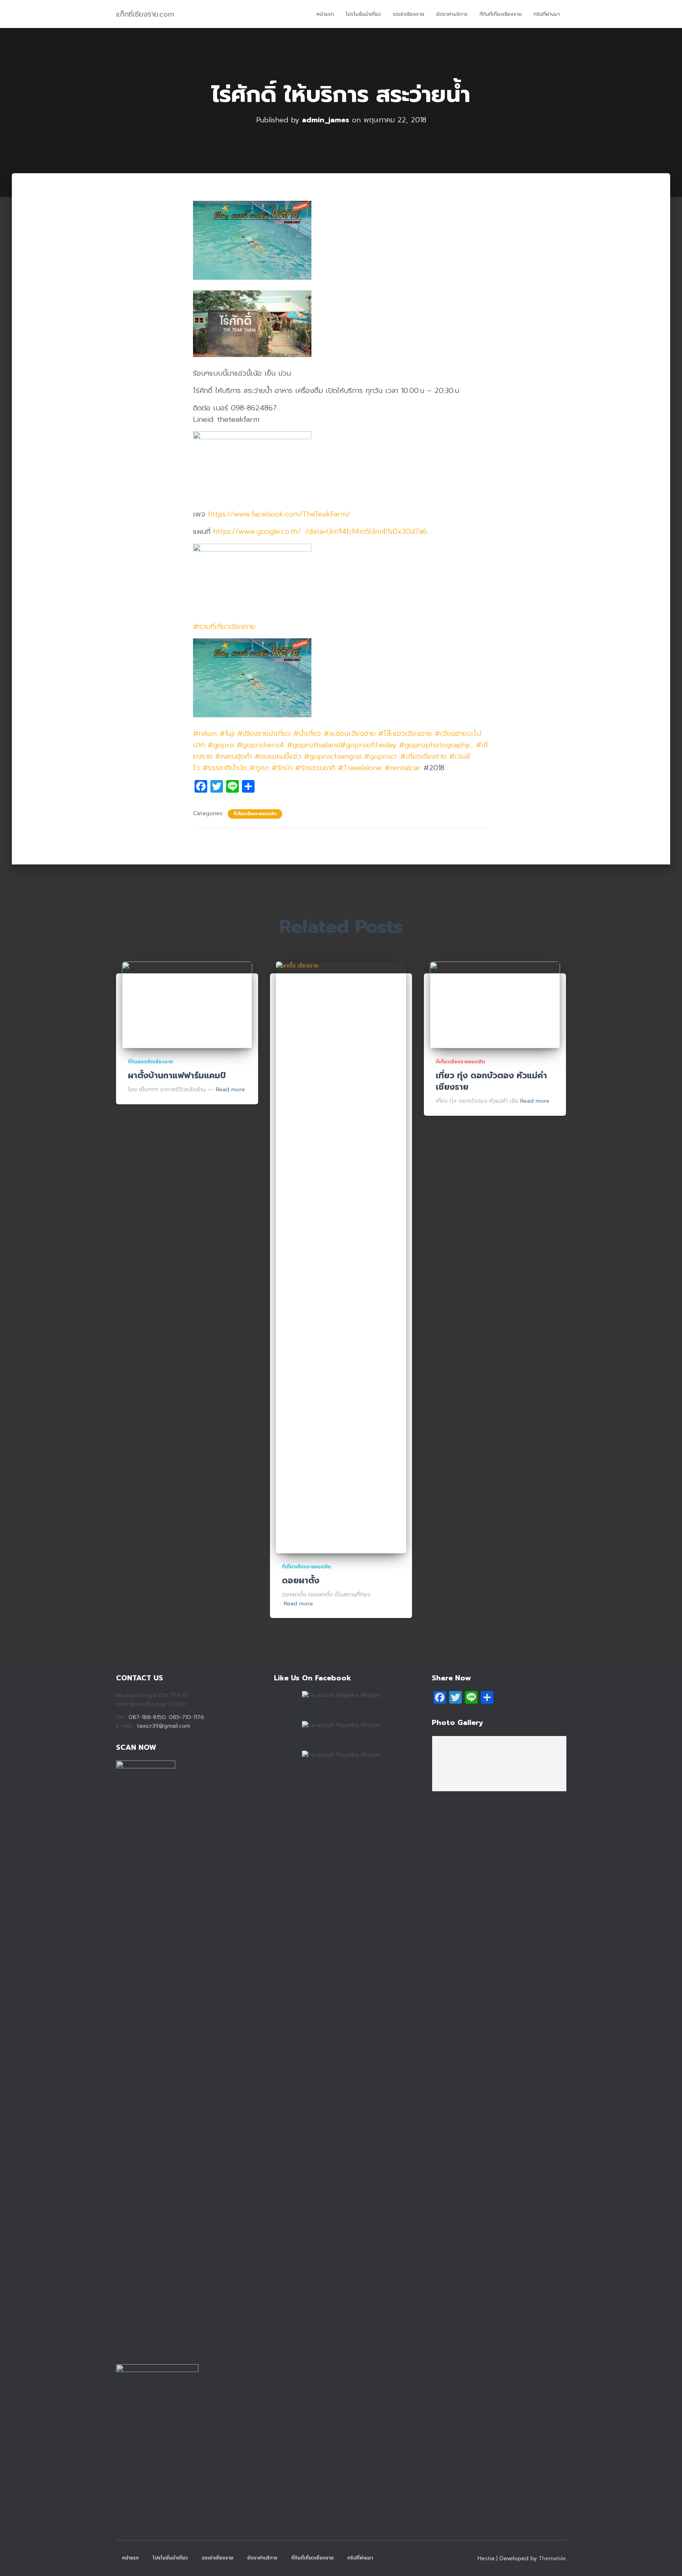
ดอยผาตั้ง (301, 1581)
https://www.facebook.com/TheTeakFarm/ (279, 514)
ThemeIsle (552, 2558)
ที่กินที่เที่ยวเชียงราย (501, 14)
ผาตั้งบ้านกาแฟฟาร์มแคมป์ (177, 1076)
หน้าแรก (325, 14)
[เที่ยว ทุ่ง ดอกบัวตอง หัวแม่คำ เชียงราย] (495, 1005)
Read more (230, 1090)
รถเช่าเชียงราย (408, 14)
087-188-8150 (147, 1717)
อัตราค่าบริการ (452, 14)
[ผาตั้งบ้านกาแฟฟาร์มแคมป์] (187, 1005)
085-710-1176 (185, 1717)
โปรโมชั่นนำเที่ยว (363, 14)
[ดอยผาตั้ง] (341, 1257)
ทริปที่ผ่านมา (547, 14)
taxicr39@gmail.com (164, 1726)
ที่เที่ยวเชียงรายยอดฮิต (255, 814)
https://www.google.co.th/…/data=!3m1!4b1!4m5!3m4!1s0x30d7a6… (322, 531)
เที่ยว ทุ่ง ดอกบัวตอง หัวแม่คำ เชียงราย (491, 1081)
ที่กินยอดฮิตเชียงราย (150, 1062)
